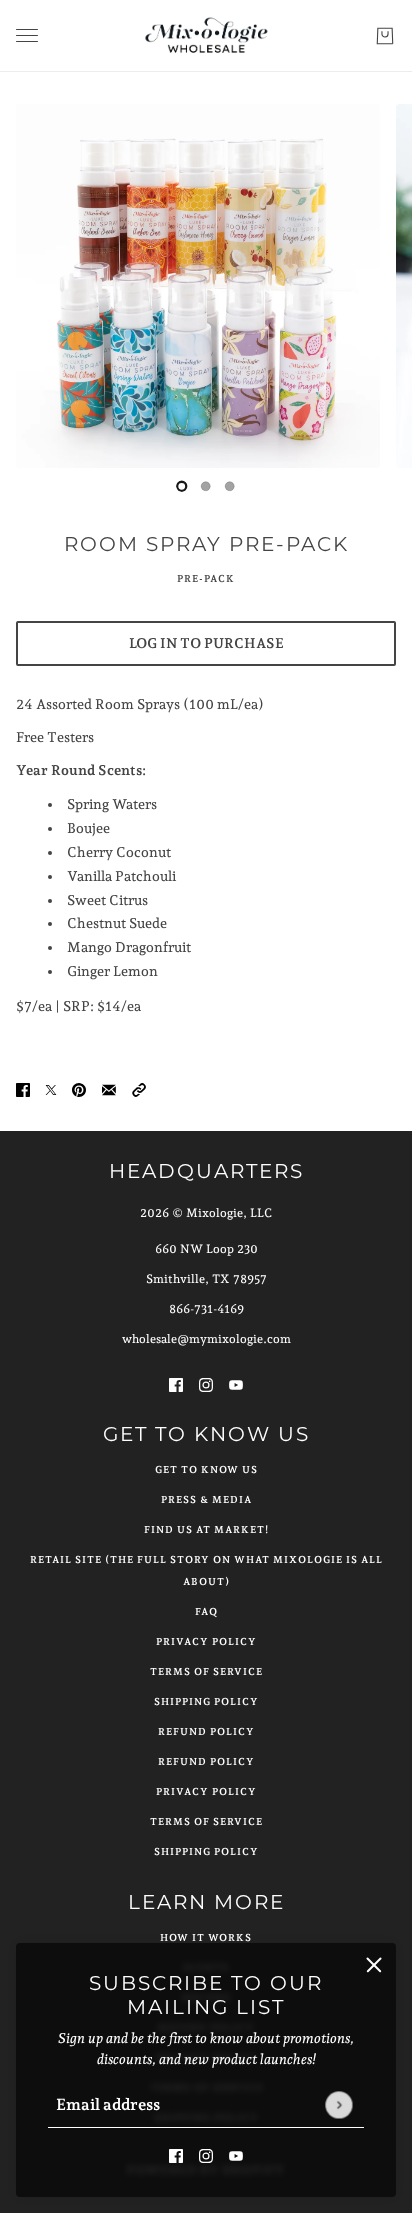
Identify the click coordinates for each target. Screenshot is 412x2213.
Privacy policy (206, 1791)
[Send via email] (109, 1088)
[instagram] (206, 2154)
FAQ (206, 1611)
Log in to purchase (206, 643)
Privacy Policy (206, 1641)
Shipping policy (206, 1851)
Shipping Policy (206, 1701)
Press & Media (206, 1499)
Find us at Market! (206, 1529)
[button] (139, 1088)
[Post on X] (51, 1088)
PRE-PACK (206, 578)
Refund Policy (206, 1731)
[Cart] (385, 36)
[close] (374, 1965)
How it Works (206, 1937)
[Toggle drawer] (27, 35)
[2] (230, 486)
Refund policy (206, 1761)
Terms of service (206, 1821)
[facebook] (176, 2154)
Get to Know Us (206, 1469)
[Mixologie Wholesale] (206, 36)
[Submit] (338, 2104)
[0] (182, 486)
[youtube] (236, 2154)
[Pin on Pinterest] (79, 1088)
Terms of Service (206, 1671)
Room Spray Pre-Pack (206, 544)
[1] (206, 486)
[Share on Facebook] (23, 1088)
